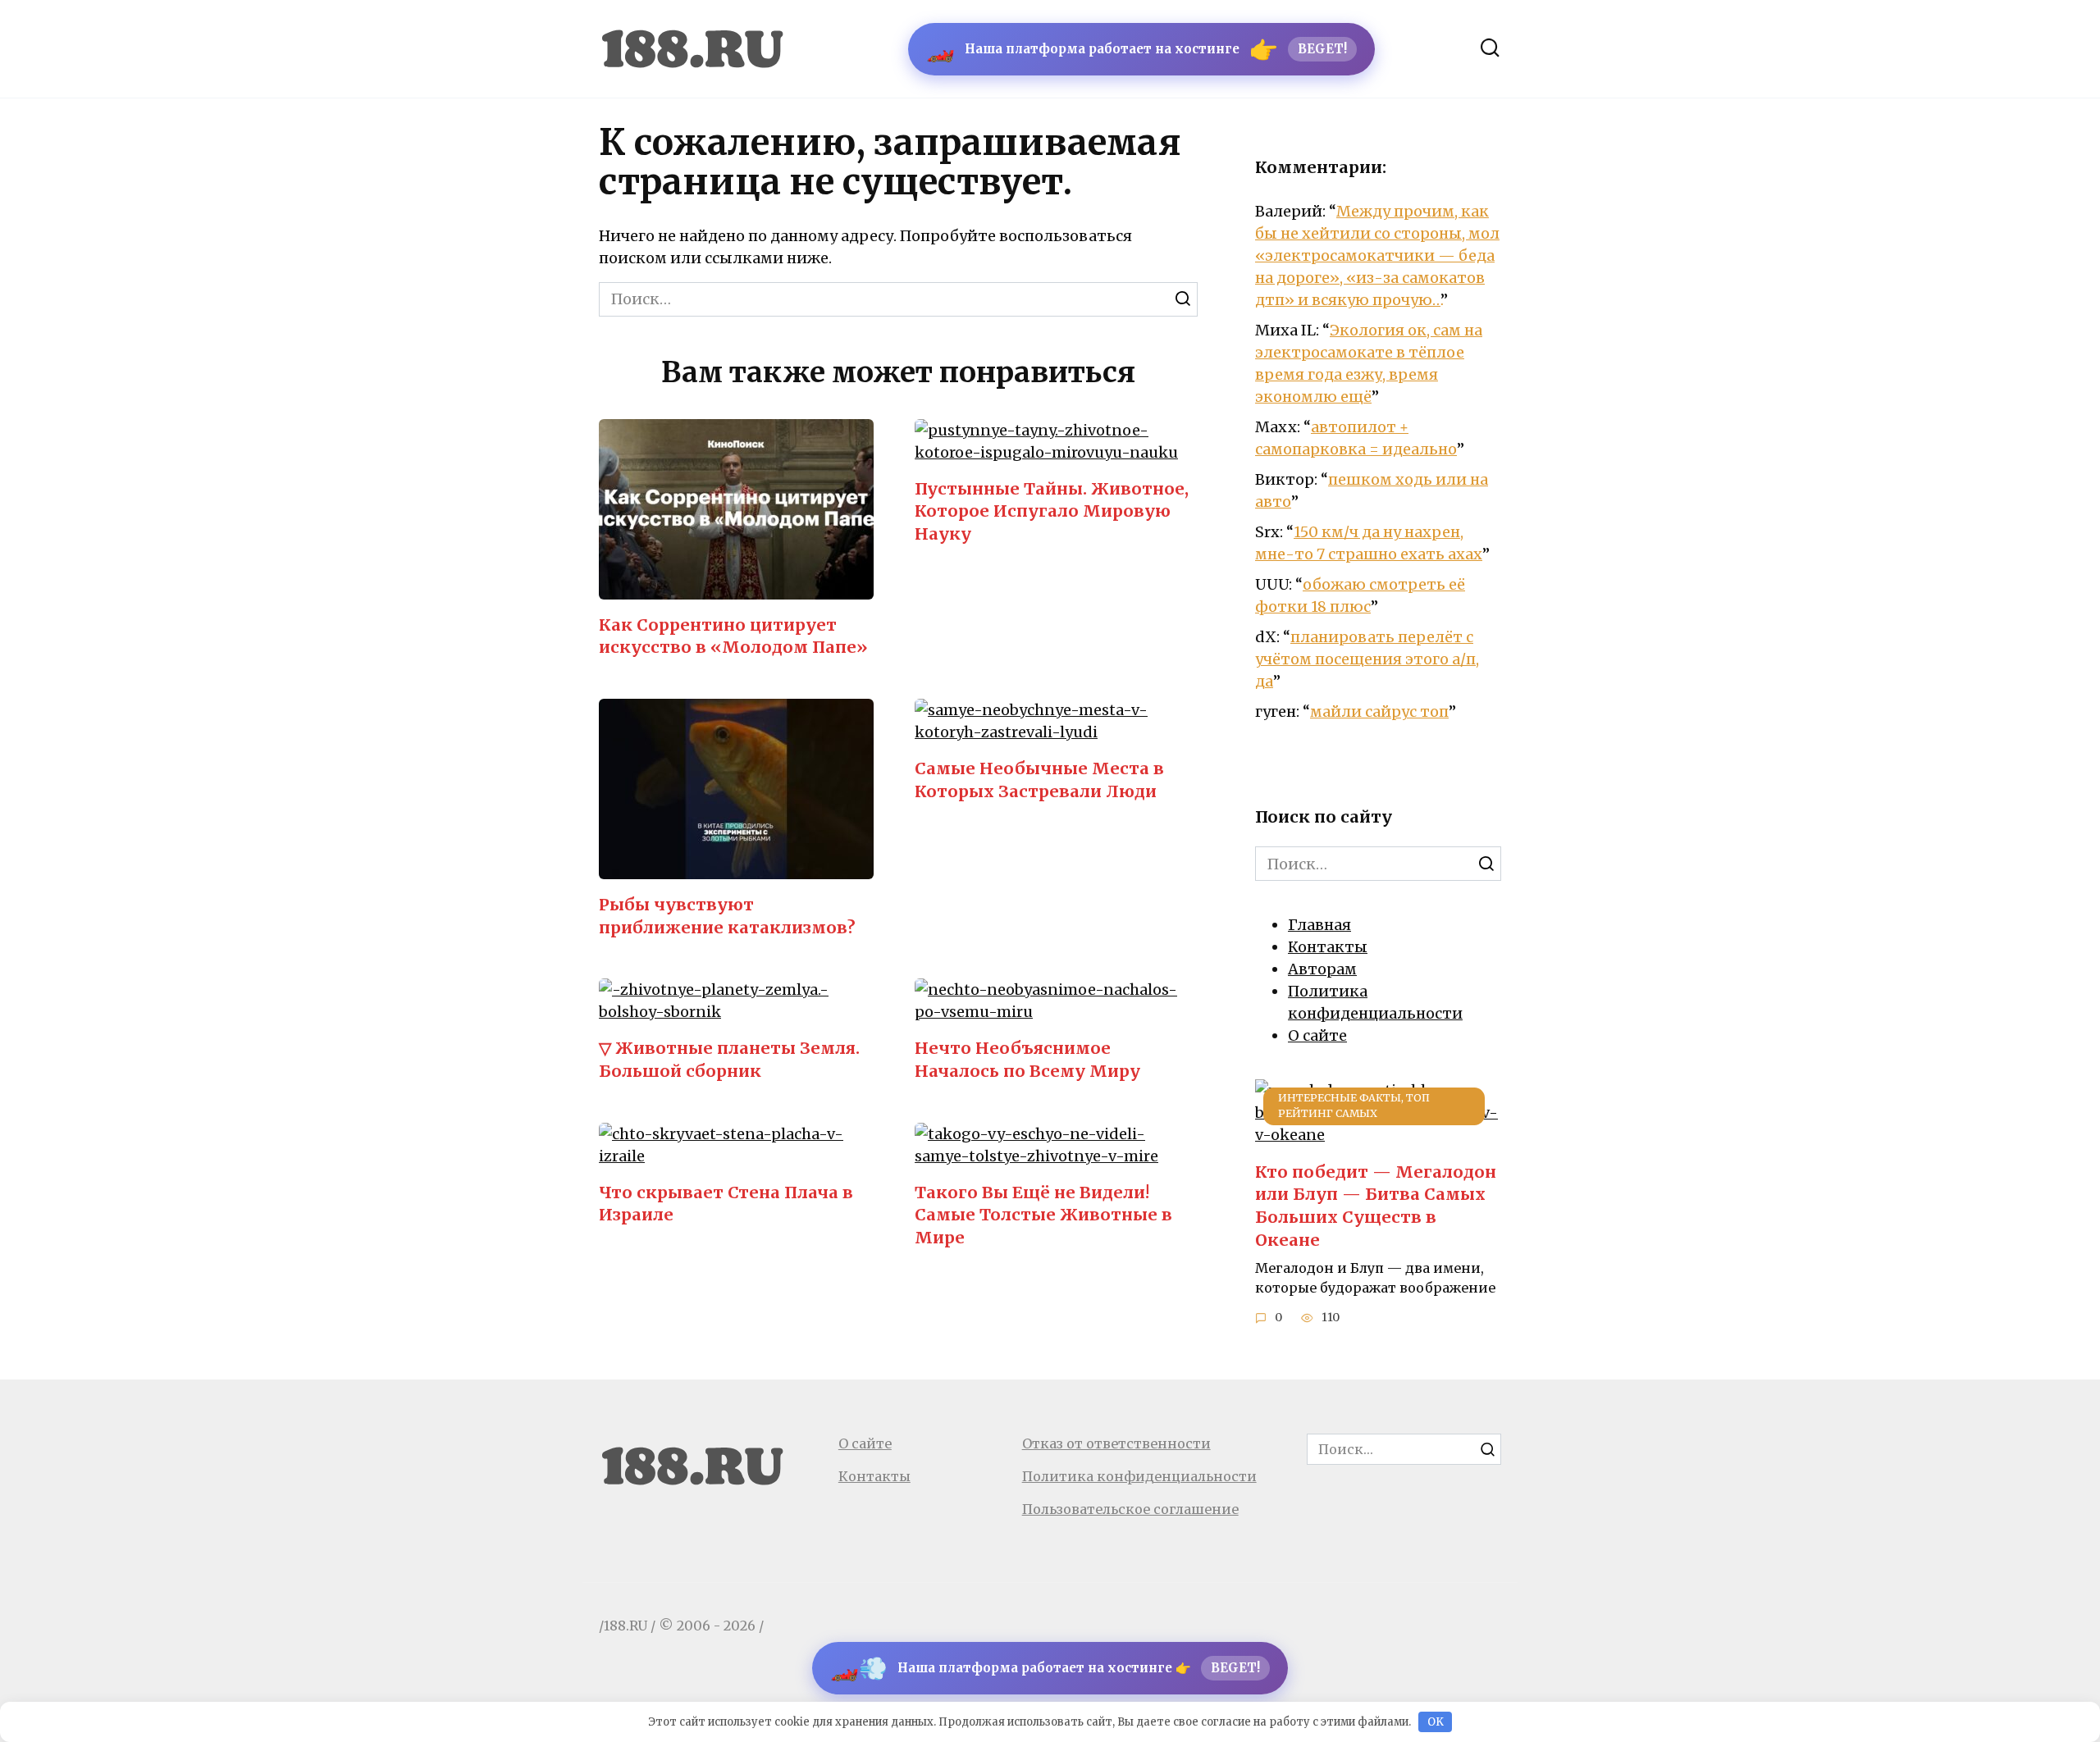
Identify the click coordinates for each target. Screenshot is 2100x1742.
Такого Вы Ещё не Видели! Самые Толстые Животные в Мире (1043, 1215)
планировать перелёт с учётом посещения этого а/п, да (1367, 659)
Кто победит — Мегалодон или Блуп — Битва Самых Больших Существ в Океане (1376, 1205)
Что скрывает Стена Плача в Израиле (726, 1204)
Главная (1319, 925)
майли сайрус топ (1379, 711)
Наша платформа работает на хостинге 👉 (1045, 1668)
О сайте (1317, 1035)
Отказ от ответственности (1116, 1443)
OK (1436, 1722)
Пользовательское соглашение (1130, 1509)
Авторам (1322, 969)
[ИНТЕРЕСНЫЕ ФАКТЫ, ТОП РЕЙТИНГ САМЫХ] (1378, 1135)
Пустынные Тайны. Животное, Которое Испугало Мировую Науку (1052, 511)
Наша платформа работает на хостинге (1137, 49)
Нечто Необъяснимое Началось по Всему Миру (1027, 1060)
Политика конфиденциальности (1139, 1476)
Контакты (1328, 947)
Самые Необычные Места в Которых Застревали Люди (1039, 780)
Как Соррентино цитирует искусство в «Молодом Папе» (733, 636)
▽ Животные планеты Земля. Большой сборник (729, 1060)
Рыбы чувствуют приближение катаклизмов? (727, 916)
